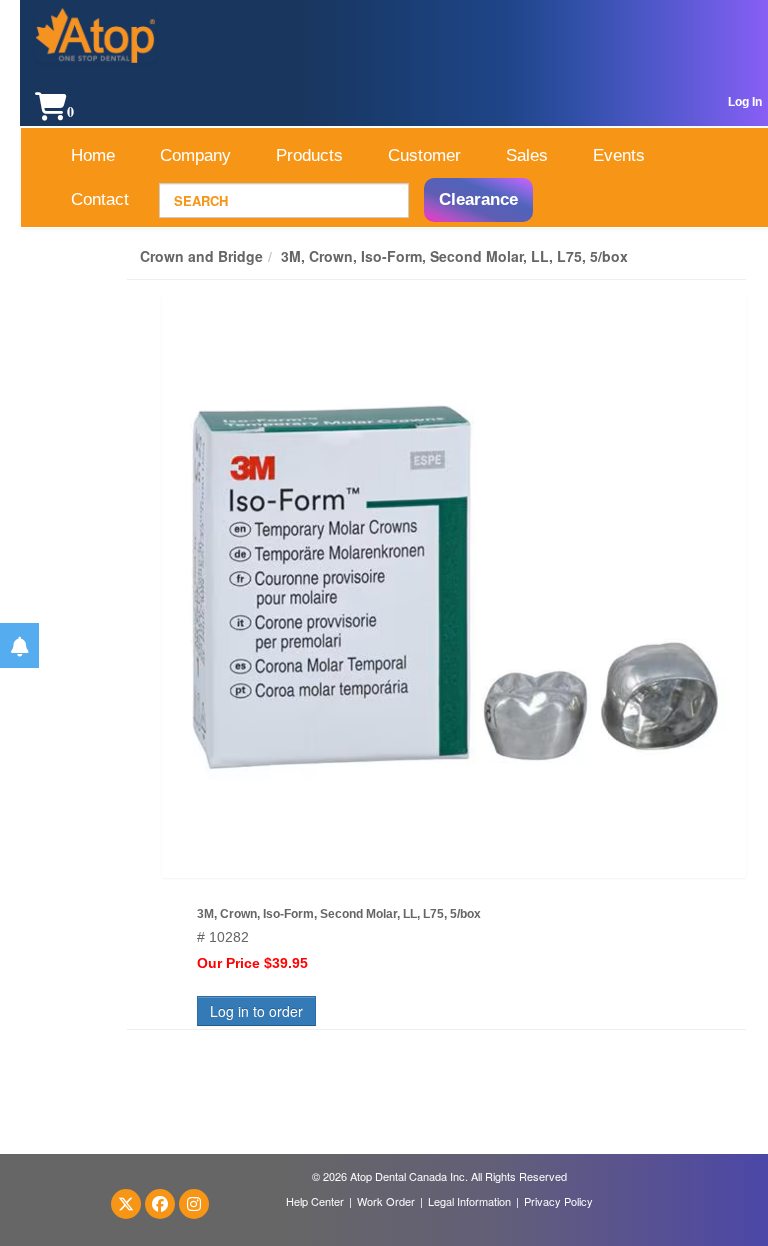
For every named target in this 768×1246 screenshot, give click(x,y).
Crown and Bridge (201, 256)
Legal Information (469, 1201)
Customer (424, 155)
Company (195, 155)
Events (619, 155)
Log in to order (256, 1011)
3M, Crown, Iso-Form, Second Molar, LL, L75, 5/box (454, 256)
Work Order (386, 1201)
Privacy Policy (558, 1201)
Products (309, 155)
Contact (100, 199)
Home (93, 155)
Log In (745, 102)
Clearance (478, 199)
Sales (527, 155)
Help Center (315, 1201)
